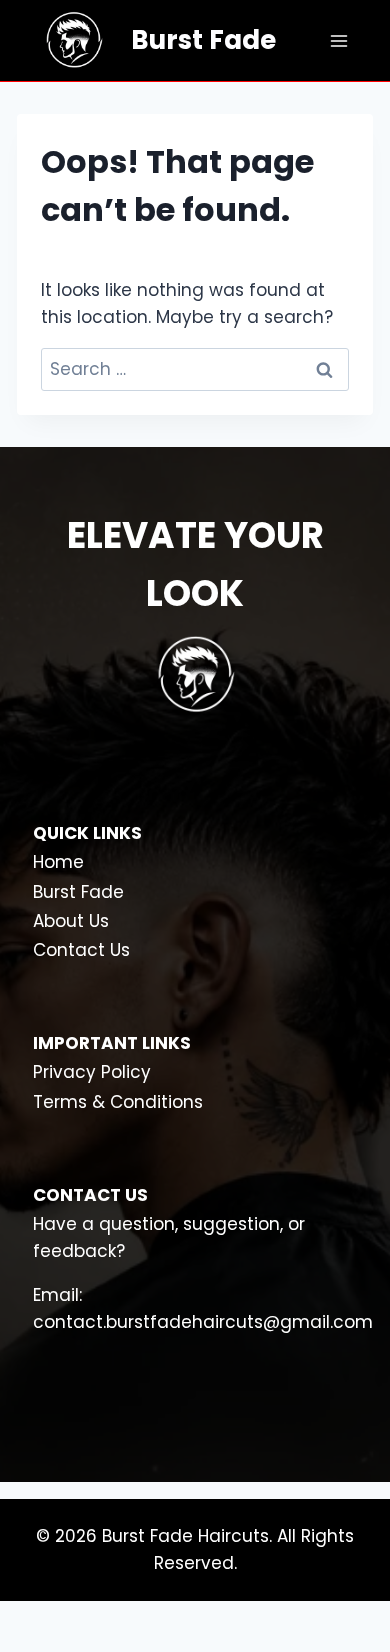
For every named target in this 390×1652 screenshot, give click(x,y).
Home (58, 862)
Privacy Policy (92, 1072)
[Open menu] (338, 40)
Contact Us (81, 950)
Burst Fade (78, 892)
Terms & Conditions (118, 1102)
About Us (71, 921)
